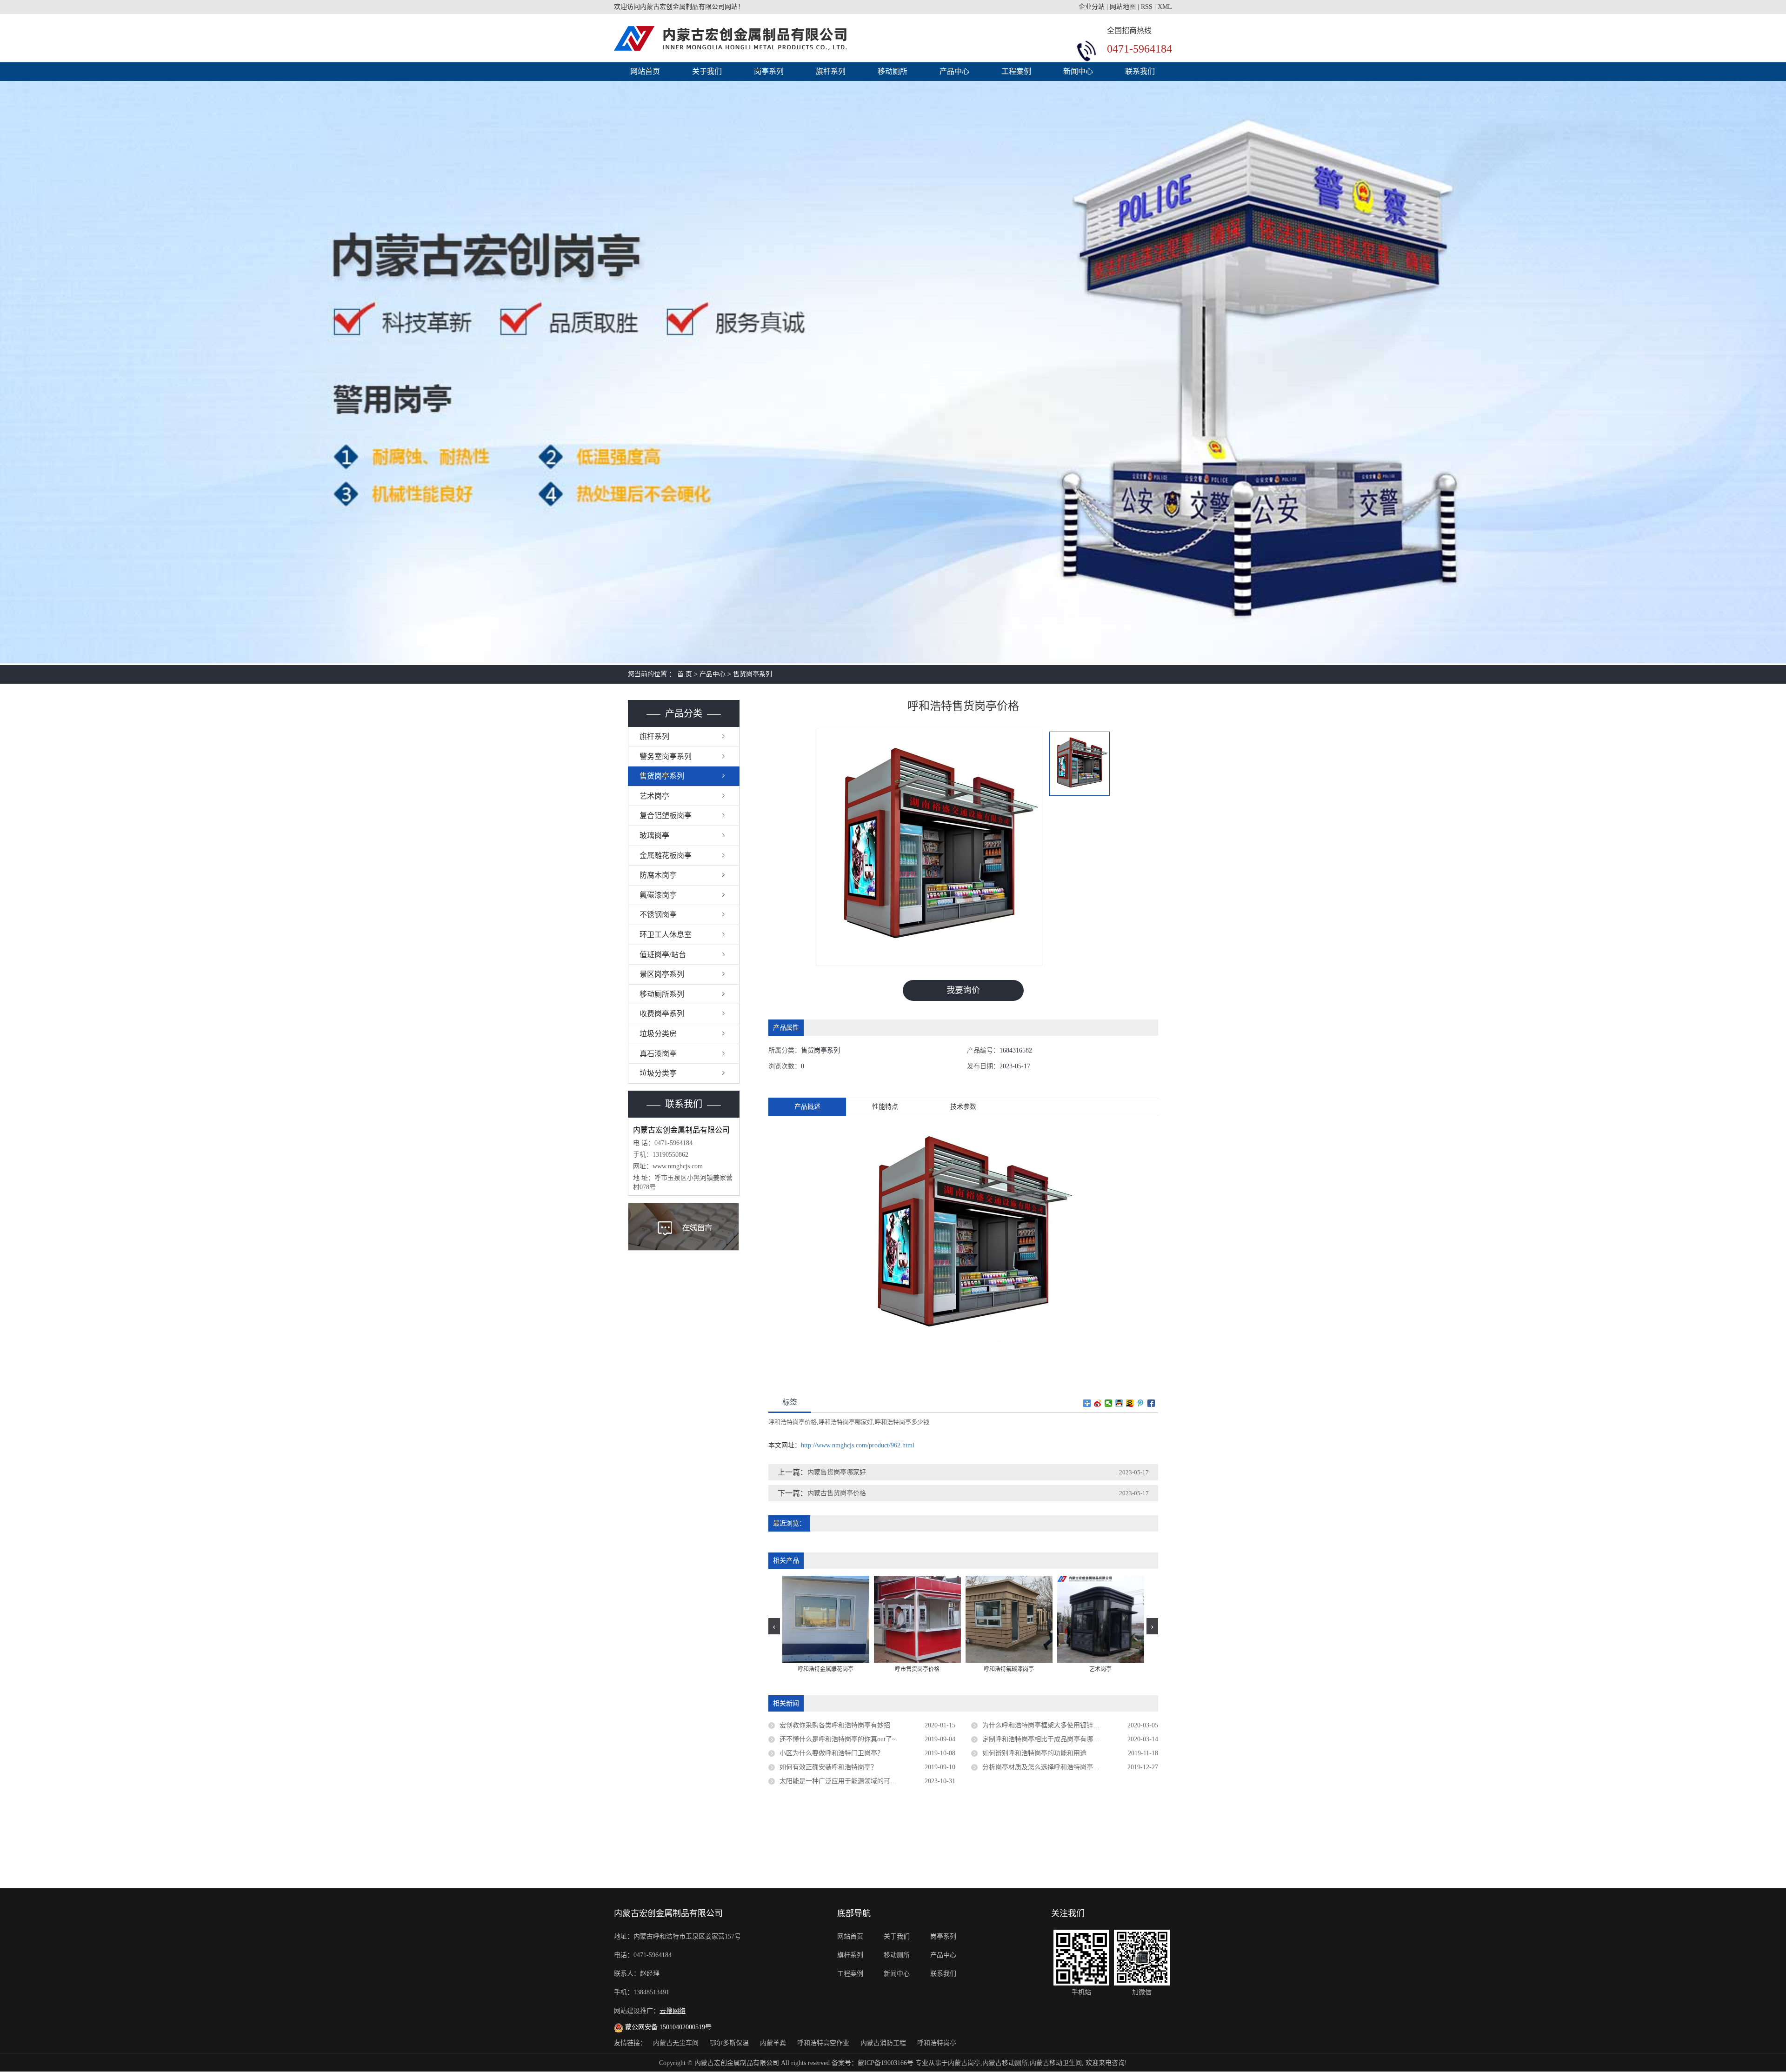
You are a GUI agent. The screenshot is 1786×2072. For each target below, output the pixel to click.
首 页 (685, 674)
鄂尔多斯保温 (730, 2043)
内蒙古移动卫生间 (1056, 2063)
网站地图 (1123, 7)
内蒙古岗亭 (964, 2063)
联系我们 (1140, 71)
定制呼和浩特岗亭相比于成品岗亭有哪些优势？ (1051, 1739)
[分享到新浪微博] (1098, 1403)
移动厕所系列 (662, 994)
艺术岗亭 (654, 796)
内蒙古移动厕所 (1005, 2063)
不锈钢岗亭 (658, 915)
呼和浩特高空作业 (824, 2043)
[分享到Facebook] (1151, 1403)
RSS (1147, 7)
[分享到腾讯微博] (1141, 1403)
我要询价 (963, 990)
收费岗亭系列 (662, 1014)
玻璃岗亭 (654, 836)
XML (1165, 7)
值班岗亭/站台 (663, 955)
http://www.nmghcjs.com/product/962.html (858, 1445)
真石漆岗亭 (658, 1054)
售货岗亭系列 (753, 674)
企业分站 (1092, 7)
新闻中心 (1078, 71)
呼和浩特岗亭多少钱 (902, 1422)
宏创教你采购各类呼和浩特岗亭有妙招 (835, 1725)
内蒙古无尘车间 (677, 2043)
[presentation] (774, 1626)
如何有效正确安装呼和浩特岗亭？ (828, 1767)
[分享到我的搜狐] (1130, 1403)
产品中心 (954, 71)
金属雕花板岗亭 (666, 856)
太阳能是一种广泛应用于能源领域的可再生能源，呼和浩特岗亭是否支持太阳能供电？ (867, 1781)
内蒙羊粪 (774, 2043)
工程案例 (1016, 71)
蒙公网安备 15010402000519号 (667, 2027)
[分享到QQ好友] (1119, 1403)
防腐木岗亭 (658, 875)
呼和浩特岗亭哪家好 (846, 1422)
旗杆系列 (831, 71)
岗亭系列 (769, 71)
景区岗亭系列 (662, 974)
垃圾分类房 (658, 1034)
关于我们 (707, 71)
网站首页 (645, 71)
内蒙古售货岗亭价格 (837, 1493)
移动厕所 (893, 71)
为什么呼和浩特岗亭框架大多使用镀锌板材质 (1047, 1725)
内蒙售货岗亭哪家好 (837, 1472)
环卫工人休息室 (666, 935)
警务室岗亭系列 (666, 756)
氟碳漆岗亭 (658, 895)
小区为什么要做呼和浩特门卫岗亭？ (832, 1753)
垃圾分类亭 (658, 1073)
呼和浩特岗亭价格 (793, 1422)
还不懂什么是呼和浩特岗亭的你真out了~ (838, 1739)
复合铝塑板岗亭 (666, 816)
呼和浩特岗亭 (937, 2043)
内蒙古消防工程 (884, 2043)
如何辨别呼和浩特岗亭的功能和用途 (1034, 1753)
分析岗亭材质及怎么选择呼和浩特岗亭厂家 (1044, 1767)
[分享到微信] (1109, 1403)
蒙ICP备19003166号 (886, 2063)
